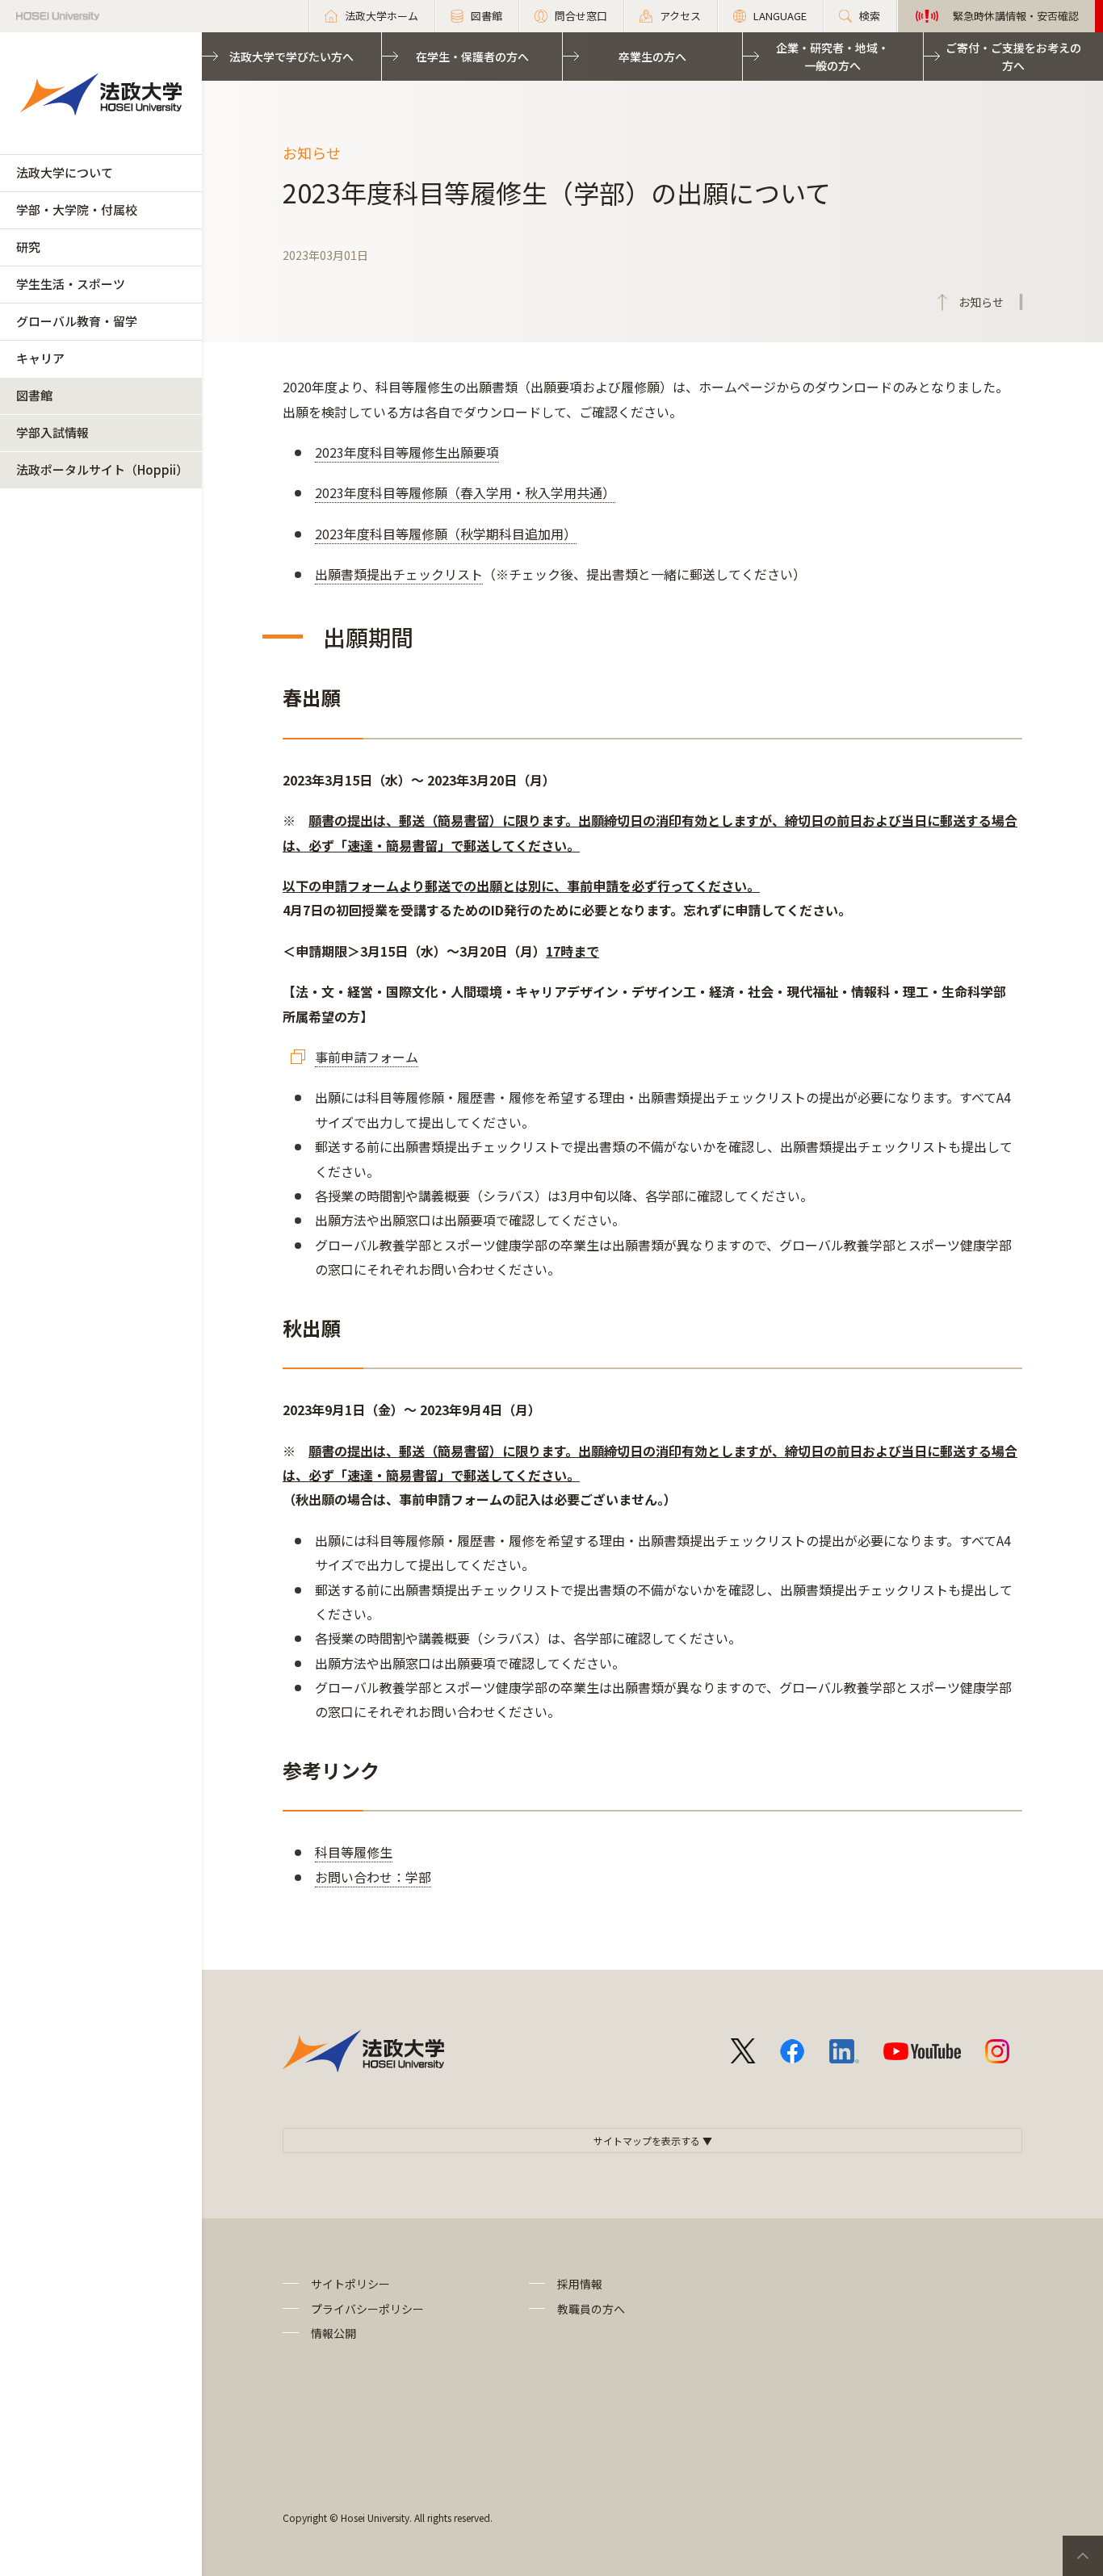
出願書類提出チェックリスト (399, 574)
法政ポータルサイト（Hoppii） (102, 469)
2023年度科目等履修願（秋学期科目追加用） (446, 534)
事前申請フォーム (367, 1057)
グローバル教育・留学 (77, 321)
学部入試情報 (52, 432)
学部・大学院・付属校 (77, 209)
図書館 (34, 395)
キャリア (40, 358)
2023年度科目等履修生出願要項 (407, 452)
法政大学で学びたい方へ (291, 57)
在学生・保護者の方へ (472, 57)
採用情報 (580, 2284)
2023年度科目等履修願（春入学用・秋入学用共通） (465, 492)
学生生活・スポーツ (71, 284)
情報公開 (333, 2333)
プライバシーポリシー (367, 2309)
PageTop (1083, 2556)
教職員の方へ (591, 2309)
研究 (28, 247)
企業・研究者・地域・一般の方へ (832, 57)
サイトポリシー (350, 2284)
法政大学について (65, 172)
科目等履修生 (354, 1852)
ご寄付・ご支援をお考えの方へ (1013, 57)
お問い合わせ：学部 (373, 1877)
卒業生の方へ (652, 57)
